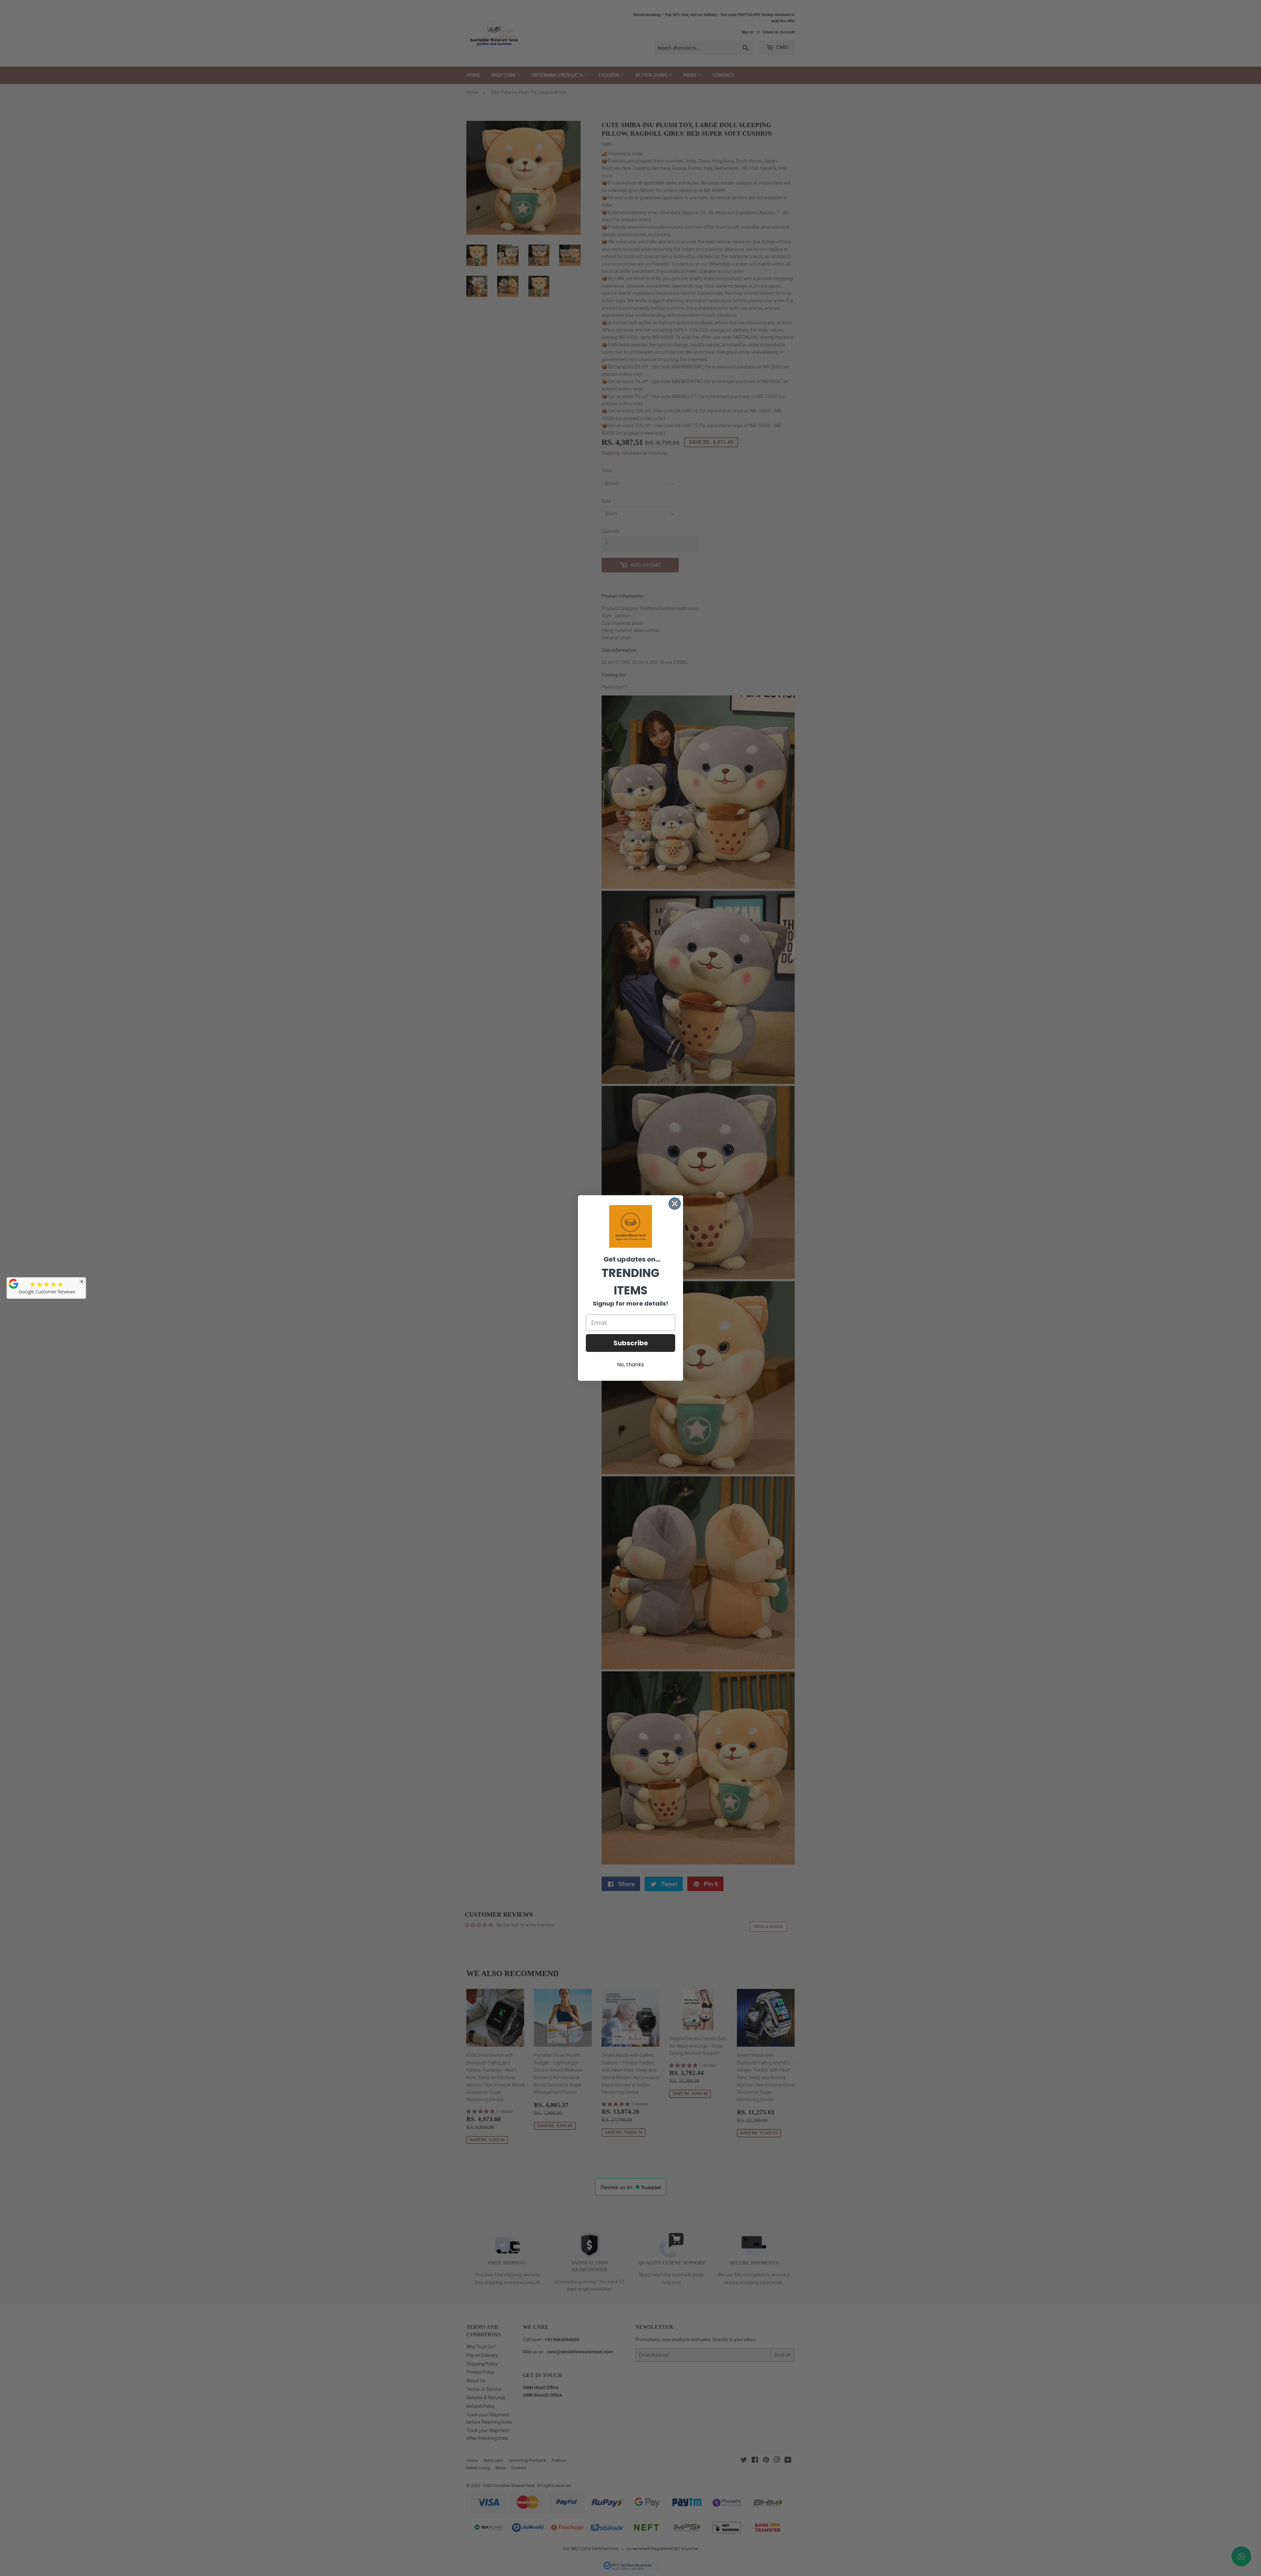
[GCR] (13, 1284)
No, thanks (630, 1365)
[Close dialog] (675, 1204)
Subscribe (631, 1343)
